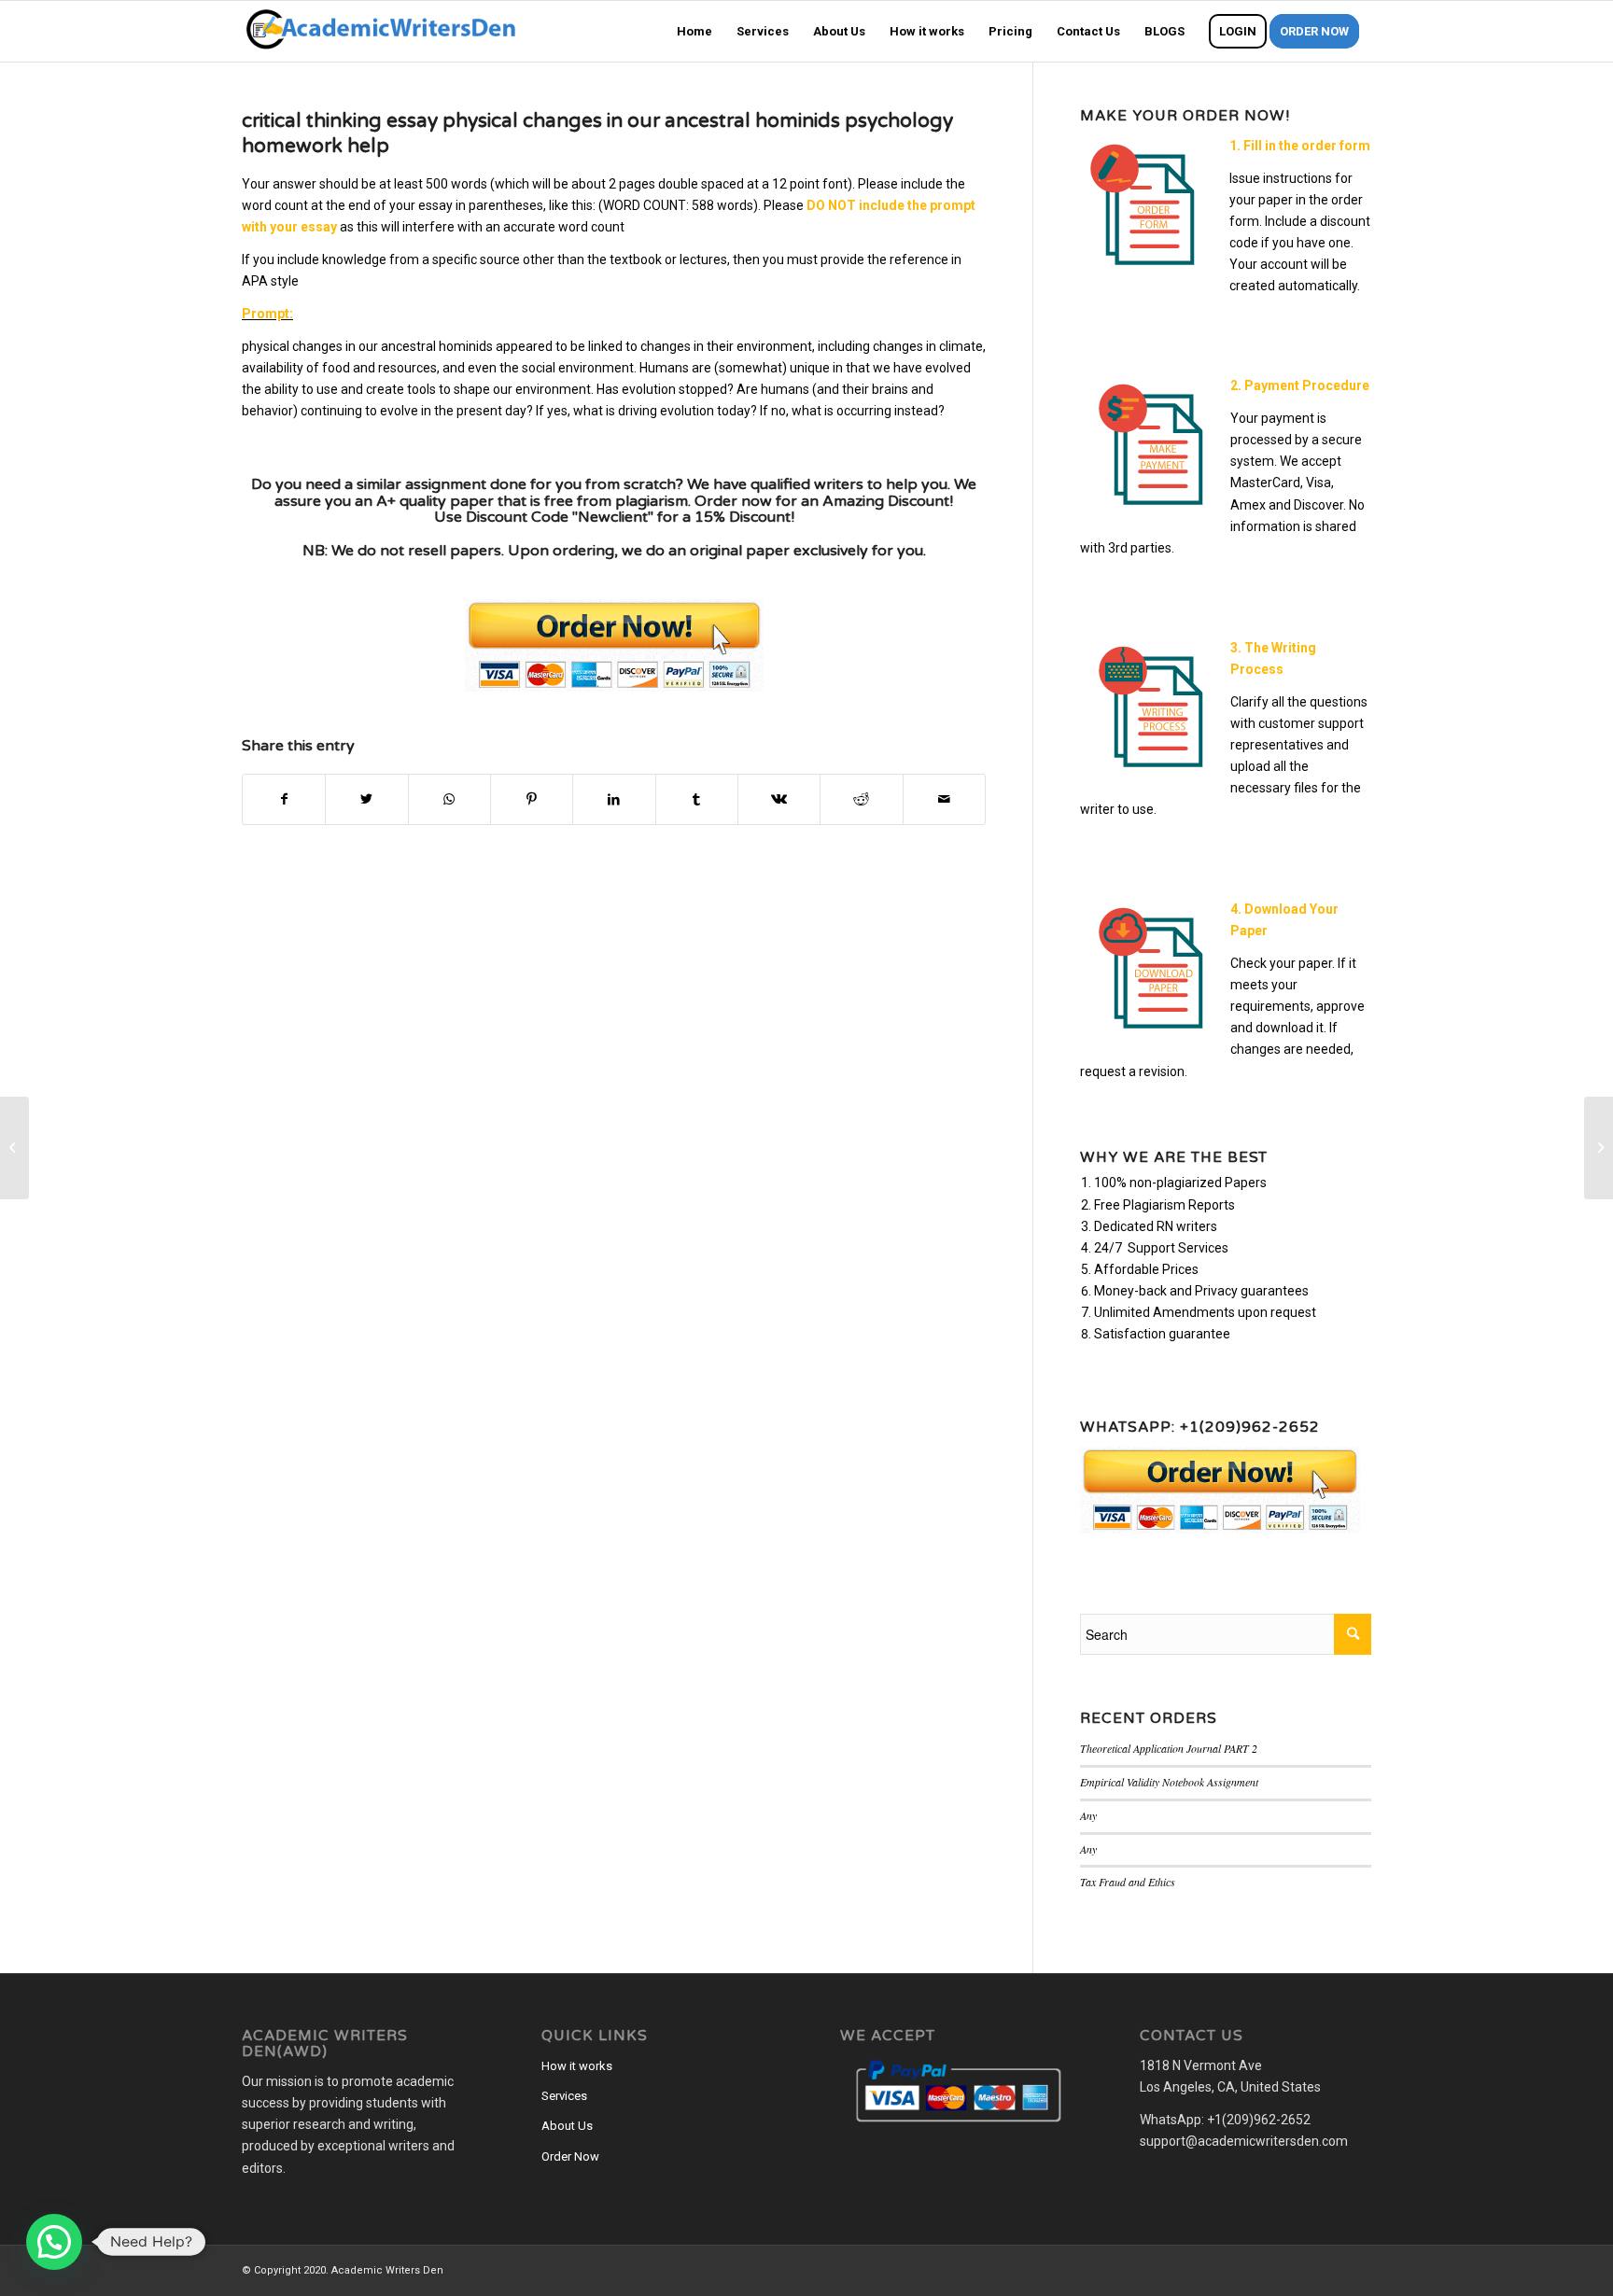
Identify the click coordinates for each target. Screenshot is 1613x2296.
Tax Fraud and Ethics (1128, 1882)
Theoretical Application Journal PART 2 (1169, 1748)
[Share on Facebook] (284, 799)
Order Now (570, 2156)
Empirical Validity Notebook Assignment (1169, 1782)
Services (564, 2096)
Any (1088, 1815)
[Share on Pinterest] (532, 799)
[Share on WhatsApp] (449, 799)
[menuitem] (694, 31)
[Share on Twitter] (366, 799)
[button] (54, 2242)
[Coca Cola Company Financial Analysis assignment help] (14, 1148)
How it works (577, 2066)
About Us (567, 2126)
